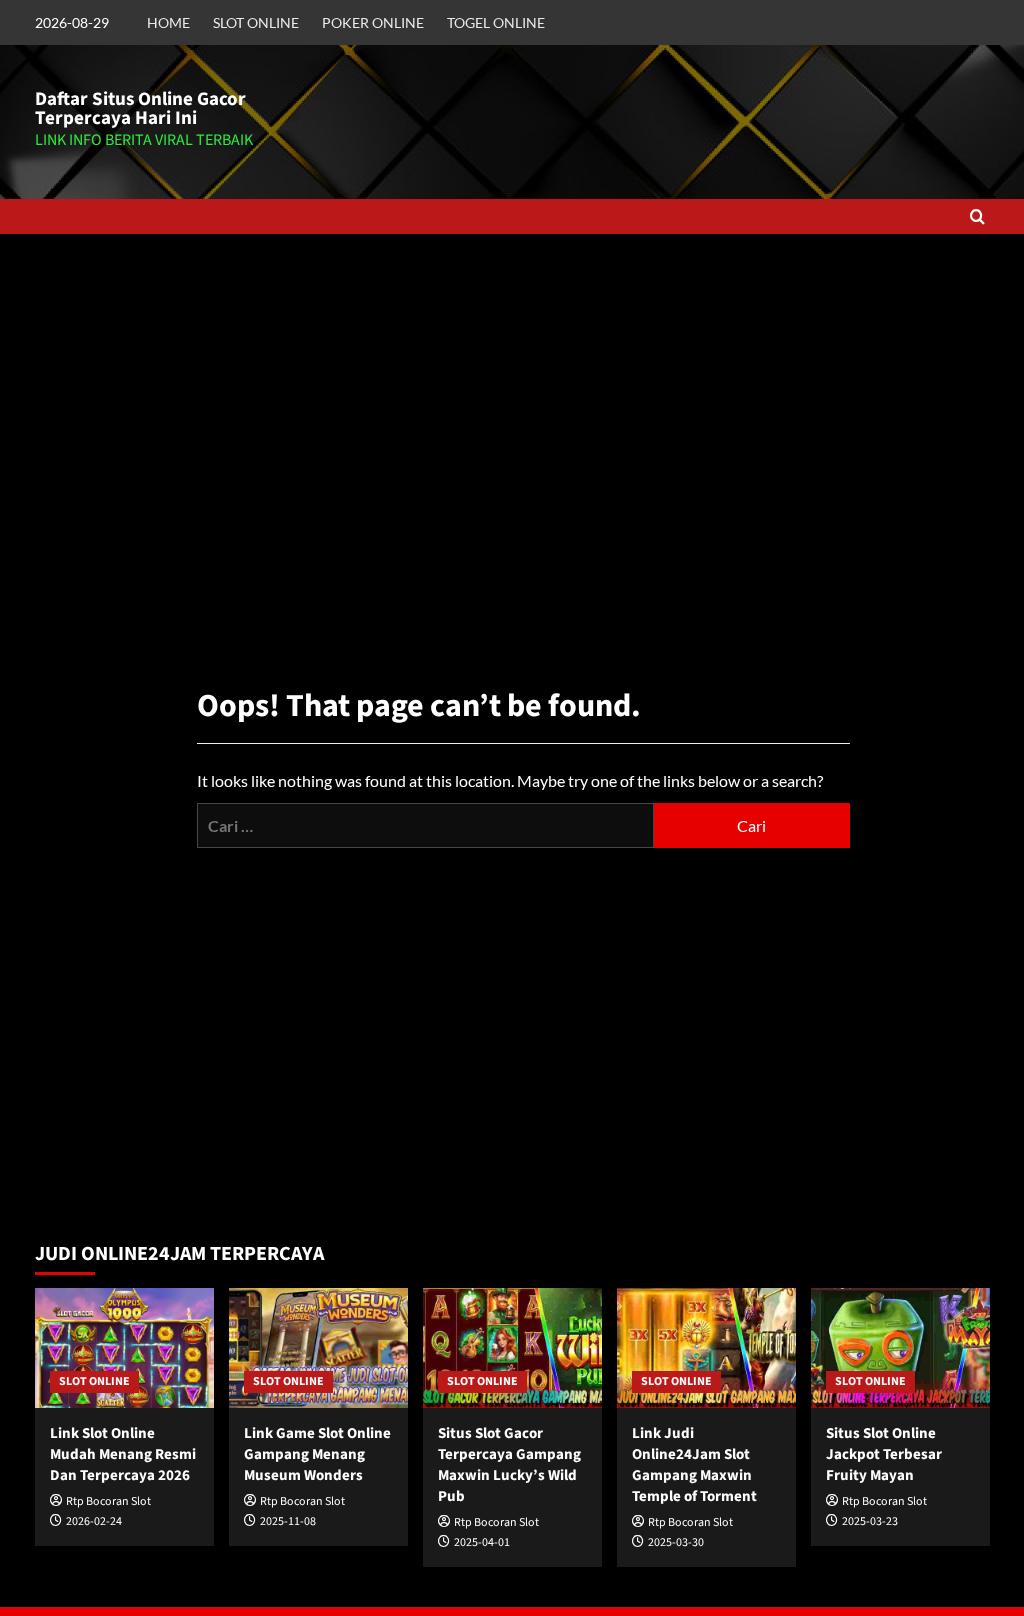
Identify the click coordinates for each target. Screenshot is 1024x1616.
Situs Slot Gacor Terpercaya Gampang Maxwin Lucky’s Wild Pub (509, 1465)
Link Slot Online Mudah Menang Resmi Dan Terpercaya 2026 (123, 1454)
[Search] (977, 216)
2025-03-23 (870, 1521)
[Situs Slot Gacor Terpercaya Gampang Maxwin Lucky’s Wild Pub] (512, 1347)
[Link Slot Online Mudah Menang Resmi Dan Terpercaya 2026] (124, 1347)
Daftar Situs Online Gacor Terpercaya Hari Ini (140, 109)
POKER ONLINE (373, 22)
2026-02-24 (94, 1521)
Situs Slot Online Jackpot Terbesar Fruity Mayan (884, 1454)
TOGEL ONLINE (496, 22)
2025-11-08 (288, 1521)
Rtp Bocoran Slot (108, 1501)
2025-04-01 (482, 1542)
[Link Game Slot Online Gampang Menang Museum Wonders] (318, 1347)
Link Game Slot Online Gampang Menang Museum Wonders (317, 1454)
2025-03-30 (676, 1542)
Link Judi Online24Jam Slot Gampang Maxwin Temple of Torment (694, 1465)
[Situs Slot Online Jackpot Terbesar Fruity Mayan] (900, 1347)
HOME (168, 22)
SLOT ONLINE (256, 22)
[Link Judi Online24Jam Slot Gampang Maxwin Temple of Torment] (706, 1347)
